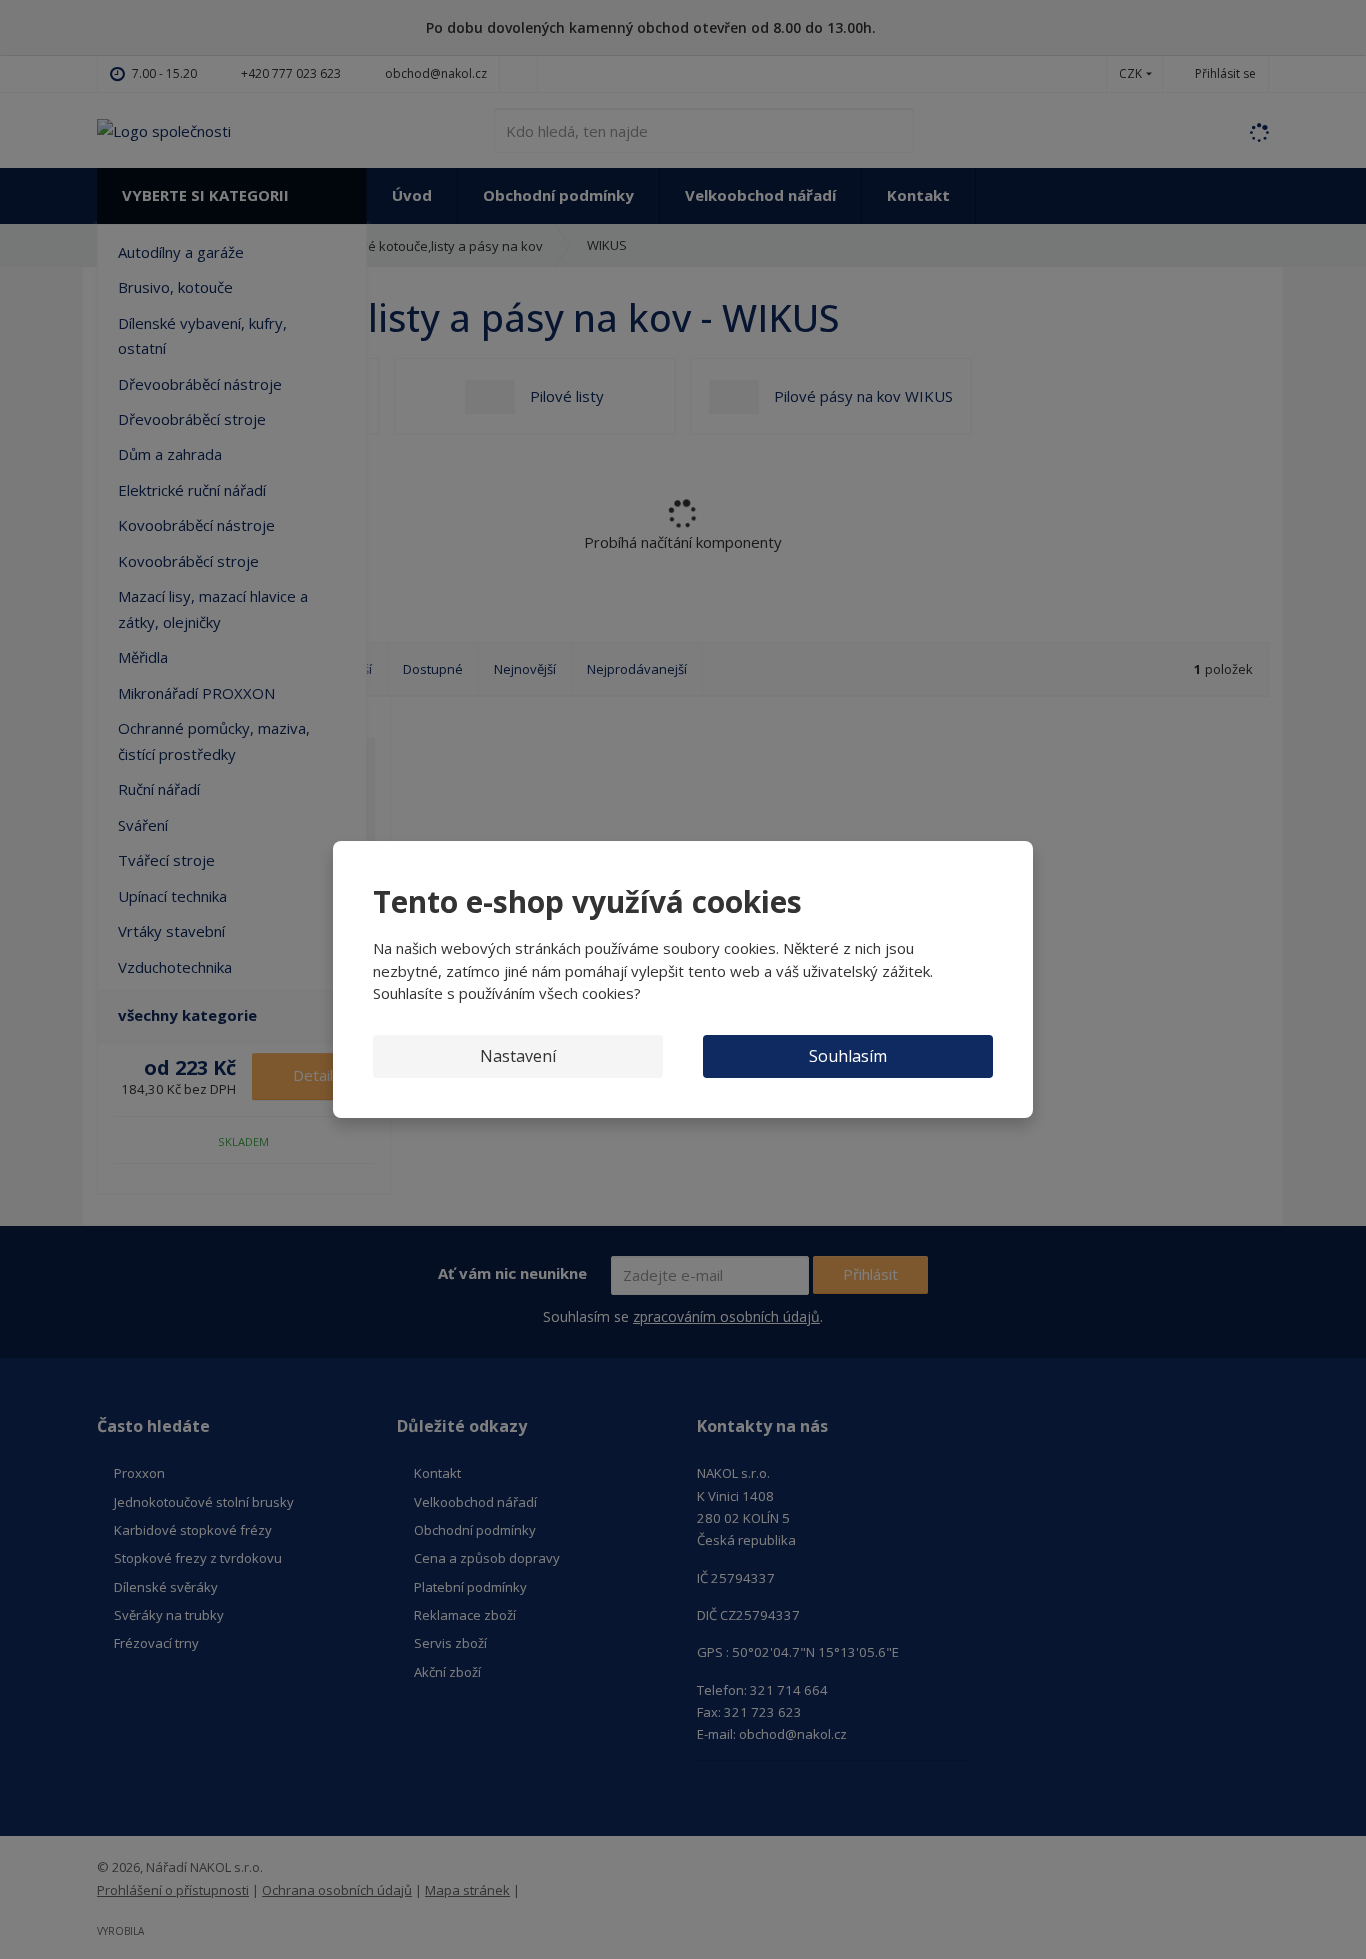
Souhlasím (848, 1056)
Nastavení (518, 1056)
